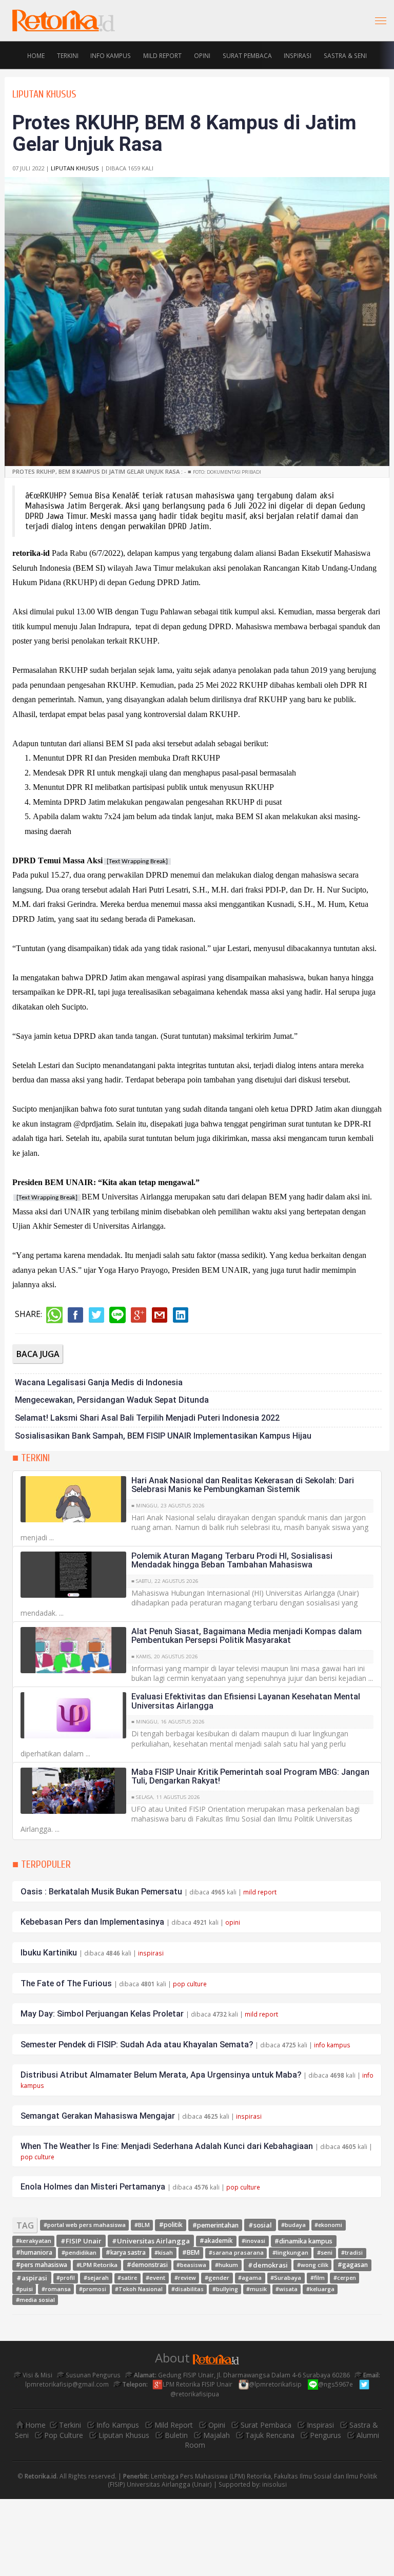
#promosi (93, 2289)
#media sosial (35, 2300)
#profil (66, 2278)
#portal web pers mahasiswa (85, 2225)
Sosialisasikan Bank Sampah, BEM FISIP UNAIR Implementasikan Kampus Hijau (163, 1436)
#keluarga (320, 2289)
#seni (325, 2252)
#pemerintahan (215, 2225)
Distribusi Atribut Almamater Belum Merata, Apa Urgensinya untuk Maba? (161, 2075)
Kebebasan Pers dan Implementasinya (92, 1922)
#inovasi (253, 2241)
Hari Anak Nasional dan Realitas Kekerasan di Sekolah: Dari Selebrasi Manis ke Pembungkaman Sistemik (243, 1485)
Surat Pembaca (247, 55)
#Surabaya (286, 2278)
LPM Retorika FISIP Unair (198, 2384)
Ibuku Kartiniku (49, 1953)
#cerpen (345, 2278)
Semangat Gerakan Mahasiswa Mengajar (98, 2116)
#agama (250, 2278)
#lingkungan (290, 2252)
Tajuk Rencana (270, 2435)
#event (155, 2278)
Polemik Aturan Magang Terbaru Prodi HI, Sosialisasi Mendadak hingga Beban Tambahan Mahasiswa (232, 1561)
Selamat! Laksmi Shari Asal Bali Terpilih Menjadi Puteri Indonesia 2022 (147, 1418)
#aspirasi (32, 2277)
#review (185, 2278)
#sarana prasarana (236, 2253)
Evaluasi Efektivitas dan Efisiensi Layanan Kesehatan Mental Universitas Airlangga (246, 1701)
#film (318, 2278)
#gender (217, 2278)
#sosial (260, 2224)
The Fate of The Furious (66, 1983)
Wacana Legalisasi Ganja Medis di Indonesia (99, 1382)
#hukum (226, 2265)
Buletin (176, 2435)
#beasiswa (191, 2265)
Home (36, 55)
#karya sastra (126, 2252)
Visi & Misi (37, 2375)
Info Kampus (111, 55)
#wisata (287, 2289)
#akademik (216, 2241)
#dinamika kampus (303, 2241)
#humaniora (34, 2252)
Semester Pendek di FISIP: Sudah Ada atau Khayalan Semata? (137, 2045)
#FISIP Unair (81, 2241)
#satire (127, 2278)
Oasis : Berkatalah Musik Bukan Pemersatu (101, 1892)
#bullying (225, 2289)
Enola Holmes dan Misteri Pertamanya (93, 2187)
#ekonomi (328, 2225)
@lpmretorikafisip (276, 2384)
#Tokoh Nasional (139, 2289)
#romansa (56, 2289)
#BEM (191, 2252)
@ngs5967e (336, 2384)
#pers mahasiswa (42, 2265)
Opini (202, 55)
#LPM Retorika (97, 2265)
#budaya (293, 2225)
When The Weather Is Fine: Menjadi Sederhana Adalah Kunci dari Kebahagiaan (167, 2146)
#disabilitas (188, 2289)
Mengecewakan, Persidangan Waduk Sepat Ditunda (112, 1400)
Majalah (216, 2435)
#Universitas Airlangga (151, 2241)
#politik (171, 2225)
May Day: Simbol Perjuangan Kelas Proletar (102, 2014)
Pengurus (326, 2435)
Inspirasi (298, 55)
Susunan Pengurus (92, 2375)
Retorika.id (41, 2476)
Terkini (68, 55)
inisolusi (274, 2484)
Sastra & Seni (345, 55)
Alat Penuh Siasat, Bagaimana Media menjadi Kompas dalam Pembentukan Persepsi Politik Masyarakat (247, 1636)
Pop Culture (64, 2435)
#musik (257, 2289)
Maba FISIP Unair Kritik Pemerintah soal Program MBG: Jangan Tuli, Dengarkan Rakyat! (250, 1777)
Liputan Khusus (75, 168)
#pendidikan (79, 2252)
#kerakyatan (34, 2241)
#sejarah (96, 2278)
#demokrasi (268, 2264)
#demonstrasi (147, 2265)
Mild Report (162, 55)
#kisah (164, 2252)
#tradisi (352, 2253)
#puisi (24, 2289)
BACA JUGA (38, 1354)
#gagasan (353, 2265)
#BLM (142, 2225)
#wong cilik (313, 2265)
